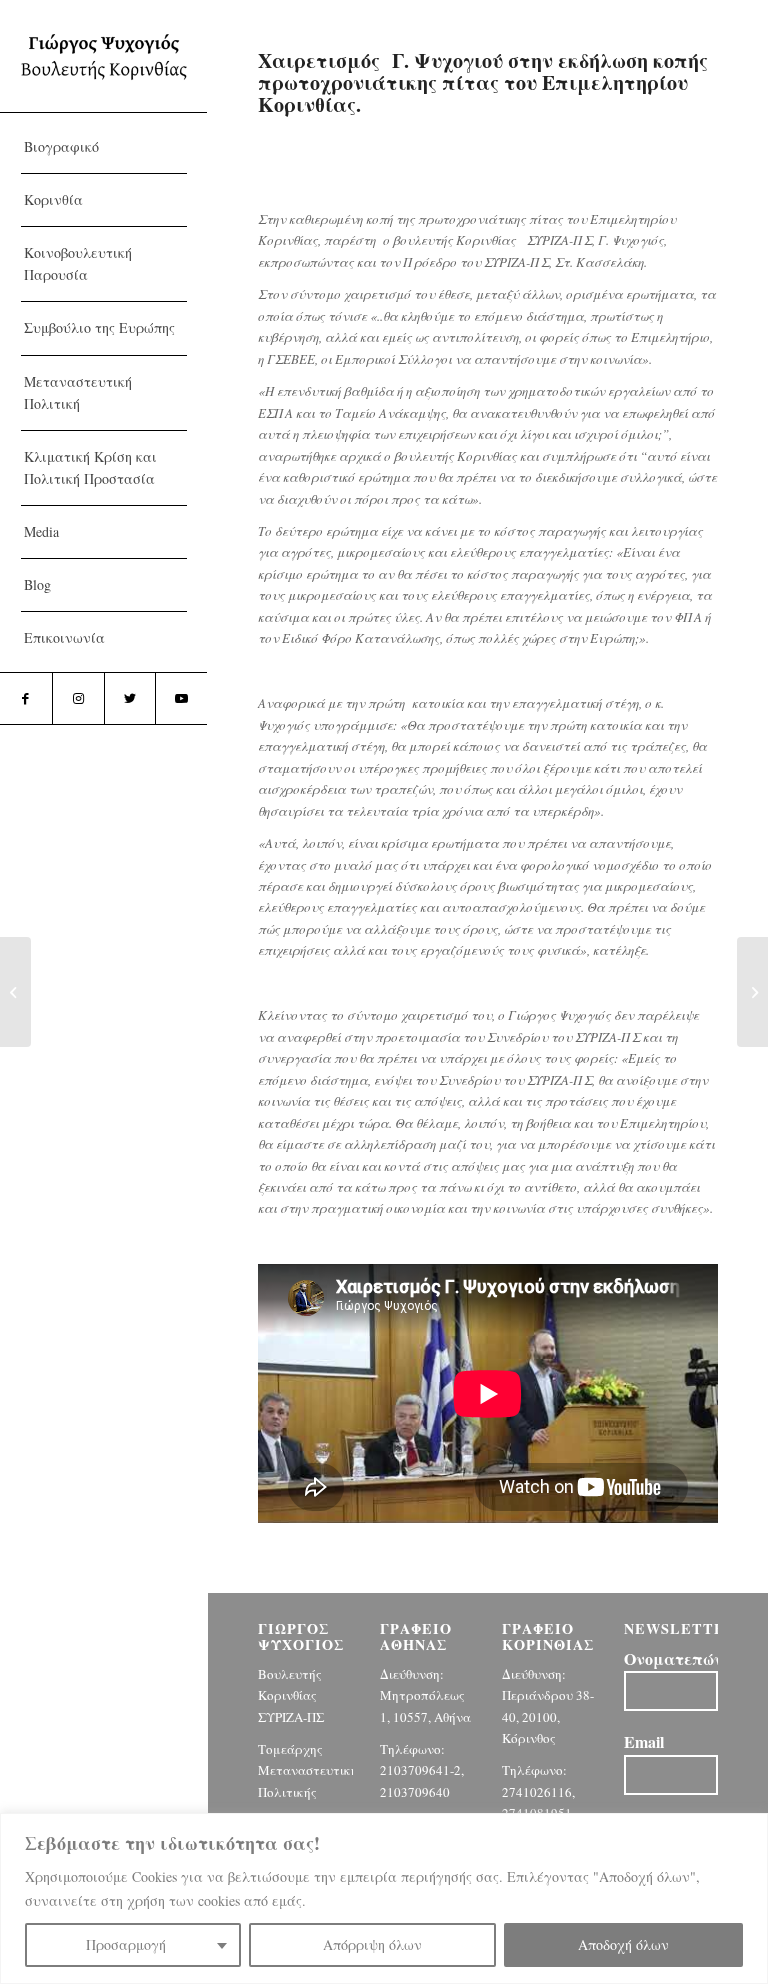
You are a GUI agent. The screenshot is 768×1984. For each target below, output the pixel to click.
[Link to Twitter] (130, 698)
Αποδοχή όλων (623, 1944)
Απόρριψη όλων (372, 1944)
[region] (384, 1898)
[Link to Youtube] (181, 698)
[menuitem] (104, 147)
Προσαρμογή (126, 1944)
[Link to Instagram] (78, 698)
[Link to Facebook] (26, 698)
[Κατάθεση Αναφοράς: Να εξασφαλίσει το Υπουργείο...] (752, 992)
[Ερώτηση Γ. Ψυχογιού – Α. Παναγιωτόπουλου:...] (15, 992)
